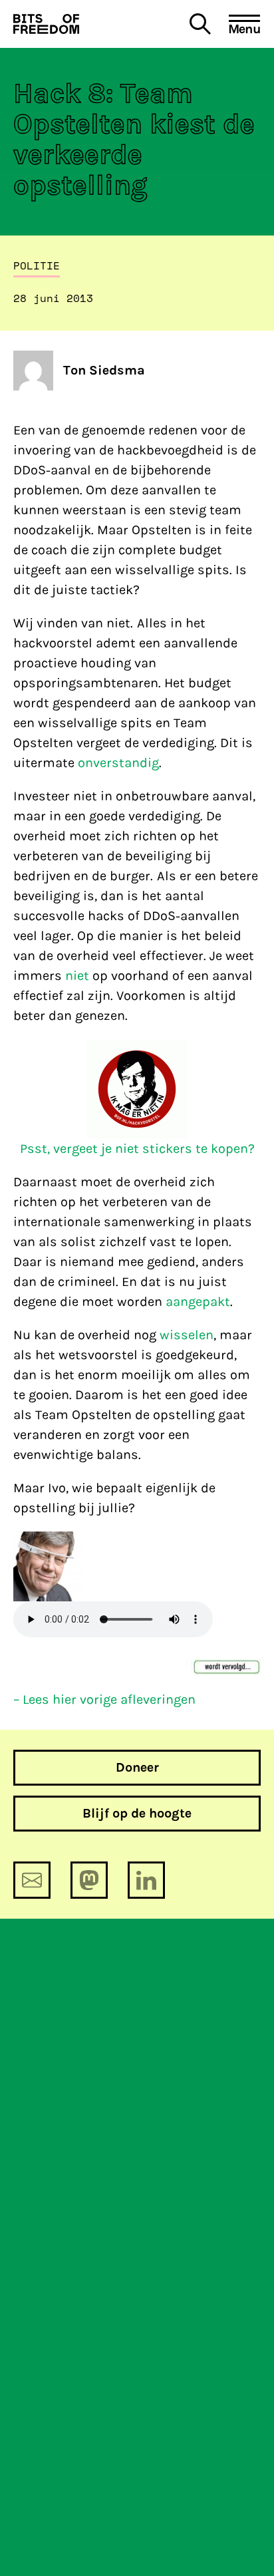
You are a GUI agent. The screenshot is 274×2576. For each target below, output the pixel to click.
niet (77, 976)
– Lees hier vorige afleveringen (104, 1699)
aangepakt (198, 1302)
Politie (37, 265)
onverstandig (118, 763)
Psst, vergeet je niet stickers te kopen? (137, 1149)
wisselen (187, 1335)
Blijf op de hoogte (137, 1813)
